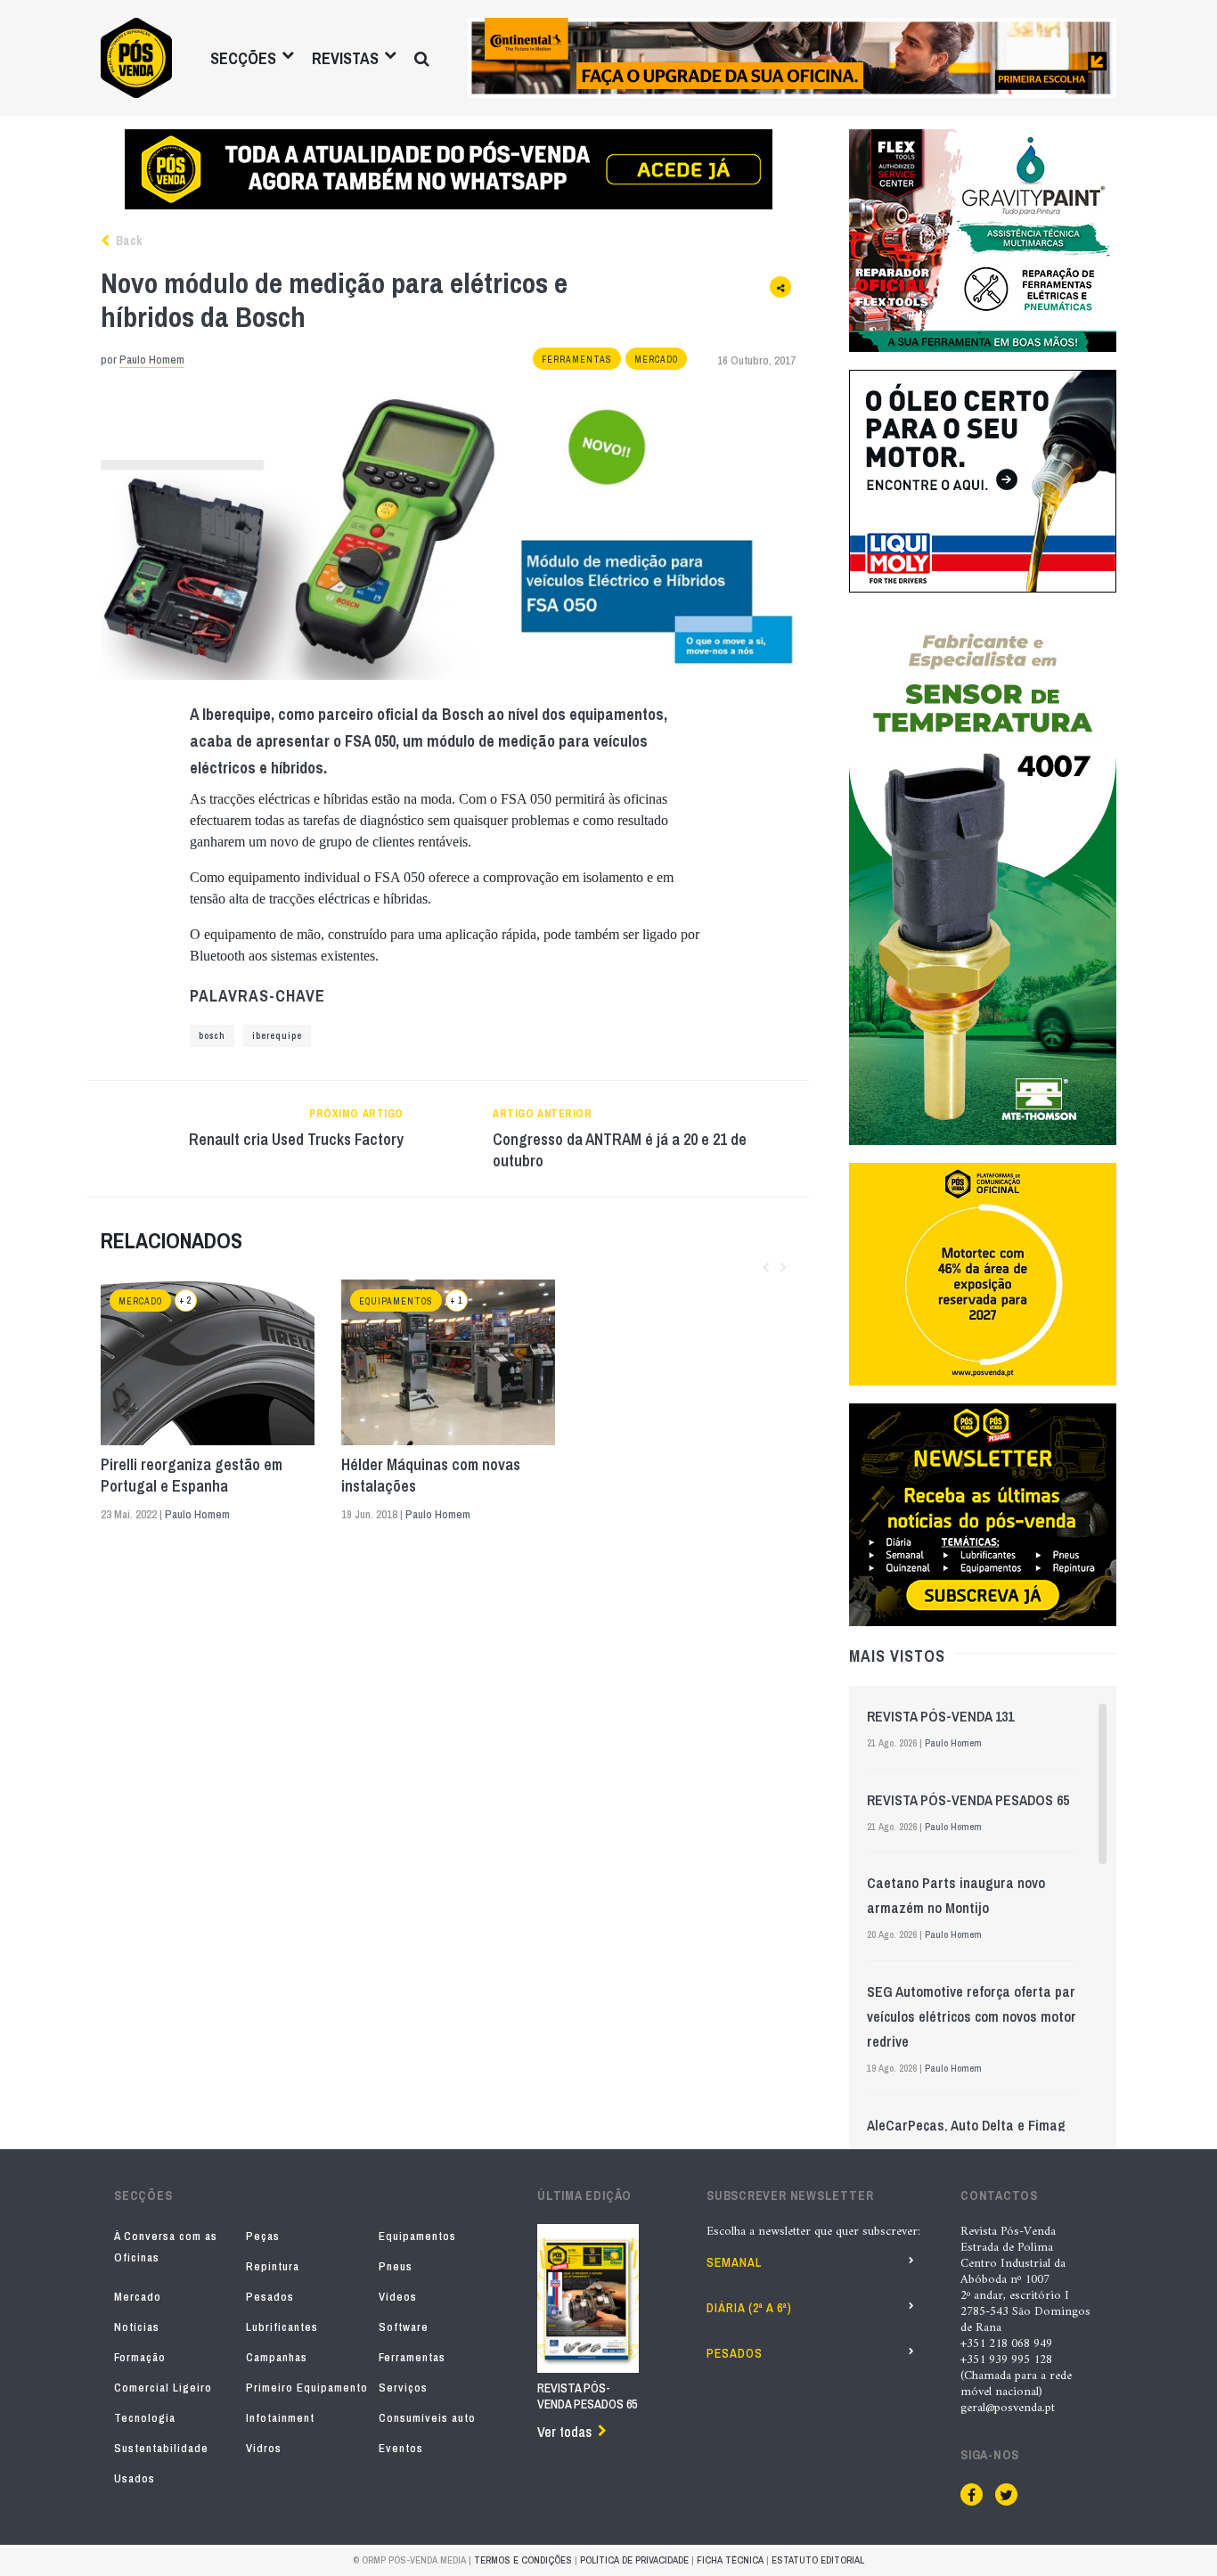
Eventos (401, 2448)
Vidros (264, 2448)
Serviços (403, 2388)
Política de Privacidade (634, 2560)
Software (404, 2327)
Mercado (656, 360)
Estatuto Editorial (818, 2560)
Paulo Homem (152, 360)
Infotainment (280, 2418)
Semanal (734, 2262)
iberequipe (277, 1036)
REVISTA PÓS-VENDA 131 (940, 1716)
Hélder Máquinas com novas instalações (431, 1476)
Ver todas (564, 2432)
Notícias (137, 2327)
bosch (212, 1036)
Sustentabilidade (161, 2448)
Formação (140, 2357)
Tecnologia (145, 2418)
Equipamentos (396, 1301)
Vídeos (398, 2297)
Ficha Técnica (730, 2560)
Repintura (273, 2266)
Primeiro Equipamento (307, 2388)
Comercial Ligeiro (163, 2388)
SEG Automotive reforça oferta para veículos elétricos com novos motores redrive (979, 2016)
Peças (263, 2236)
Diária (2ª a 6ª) (749, 2308)
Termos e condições (523, 2560)
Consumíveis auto (427, 2418)
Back (127, 241)
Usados (135, 2478)
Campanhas (277, 2357)
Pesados (270, 2297)
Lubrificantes (282, 2327)
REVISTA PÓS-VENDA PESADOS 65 (968, 1800)
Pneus (396, 2266)
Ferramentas (577, 360)
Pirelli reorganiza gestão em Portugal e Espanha (192, 1476)
